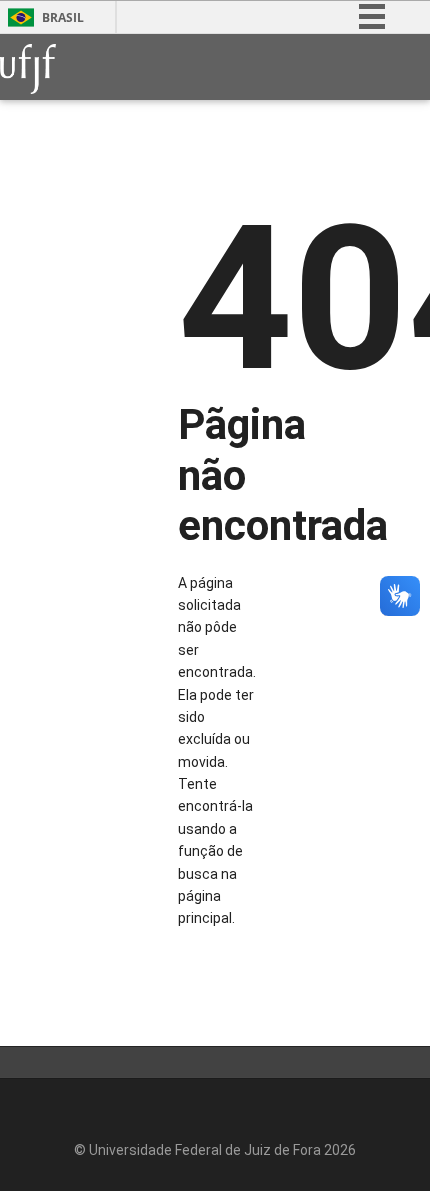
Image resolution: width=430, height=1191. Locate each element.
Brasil (63, 17)
